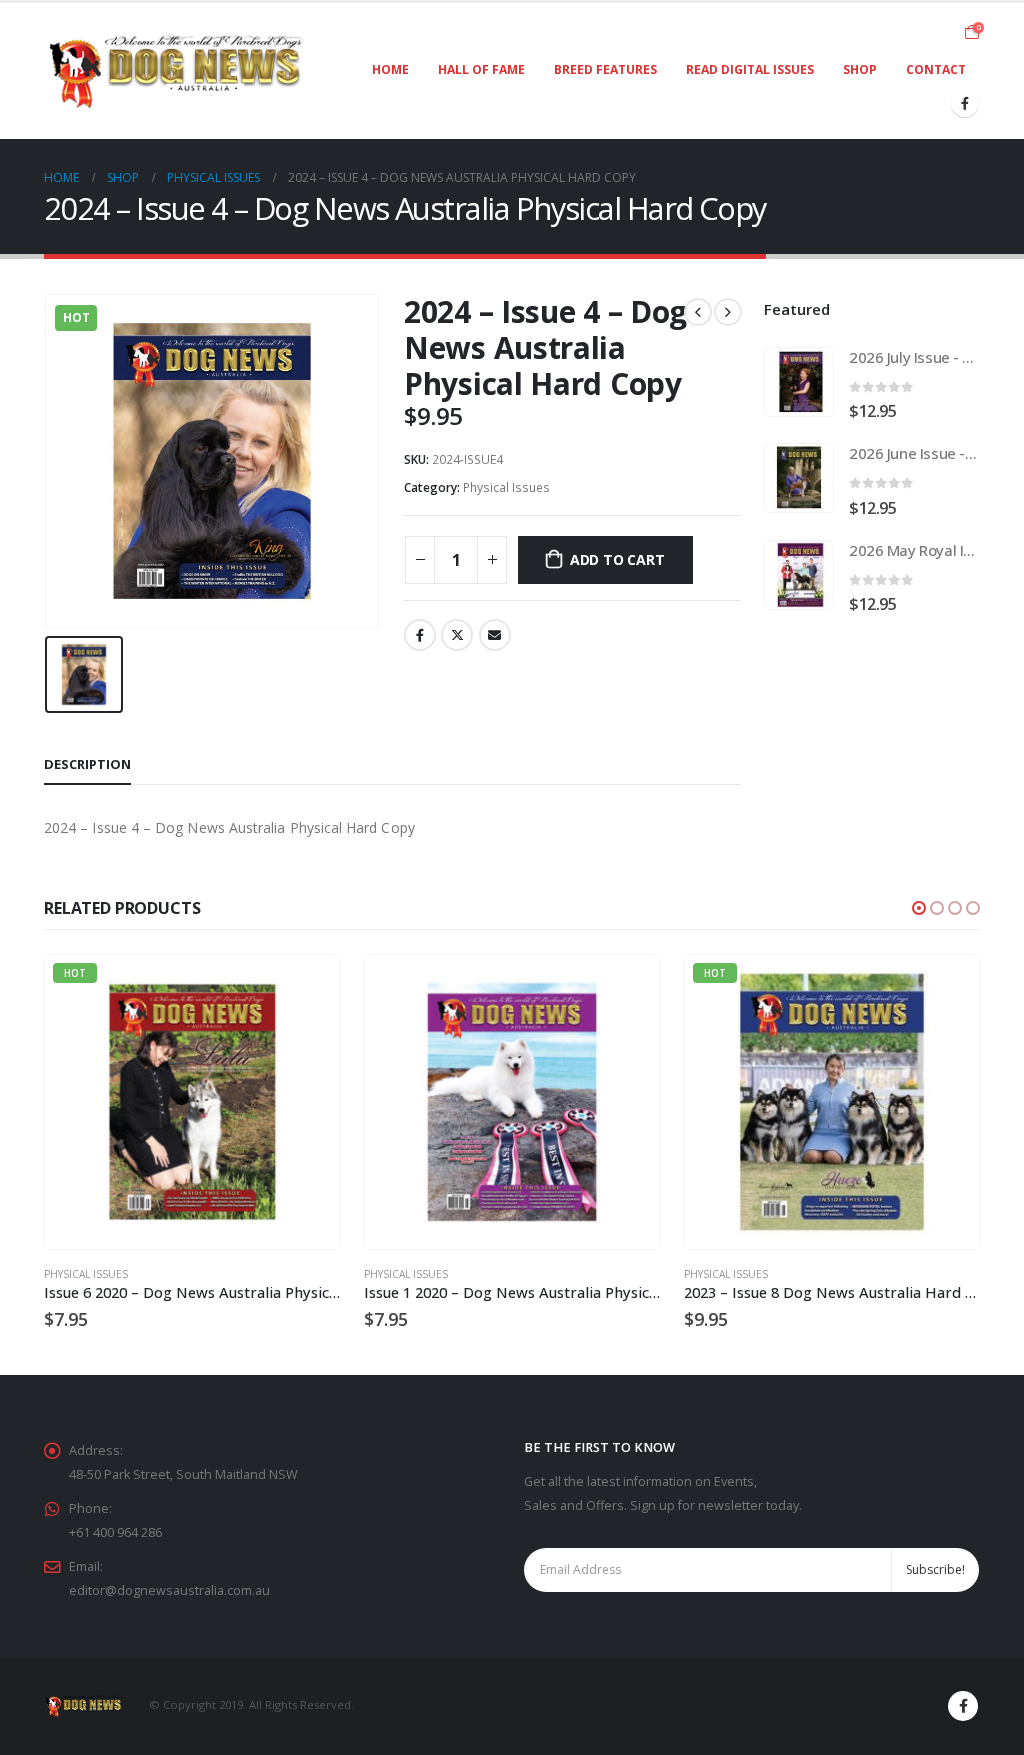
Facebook (420, 635)
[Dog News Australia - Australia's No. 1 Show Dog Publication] (176, 71)
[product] (799, 382)
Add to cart (617, 559)
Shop (860, 69)
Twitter (457, 635)
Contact (936, 69)
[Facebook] (965, 103)
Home (390, 69)
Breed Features (605, 69)
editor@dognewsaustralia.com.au (169, 1590)
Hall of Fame (481, 69)
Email (495, 635)
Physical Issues (506, 487)
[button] (919, 908)
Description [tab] (87, 764)
